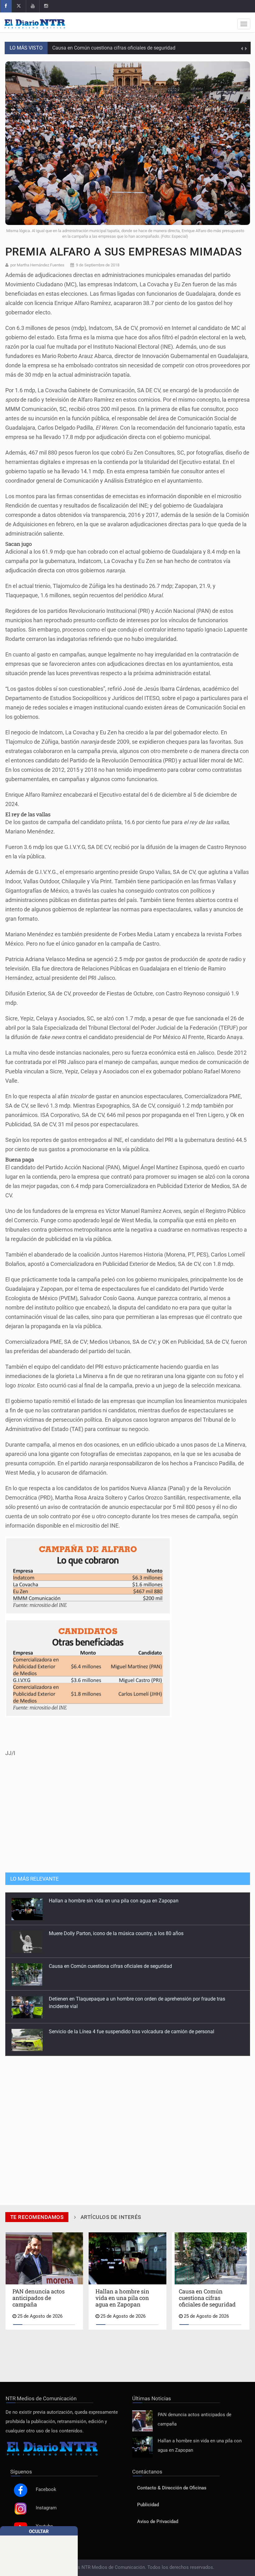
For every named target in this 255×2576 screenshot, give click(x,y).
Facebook (46, 2490)
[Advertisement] (127, 1820)
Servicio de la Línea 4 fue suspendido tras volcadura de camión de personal (132, 1999)
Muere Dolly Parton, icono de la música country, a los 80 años (120, 53)
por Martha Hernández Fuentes (37, 265)
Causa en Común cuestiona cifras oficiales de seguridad (110, 1933)
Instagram (46, 2508)
